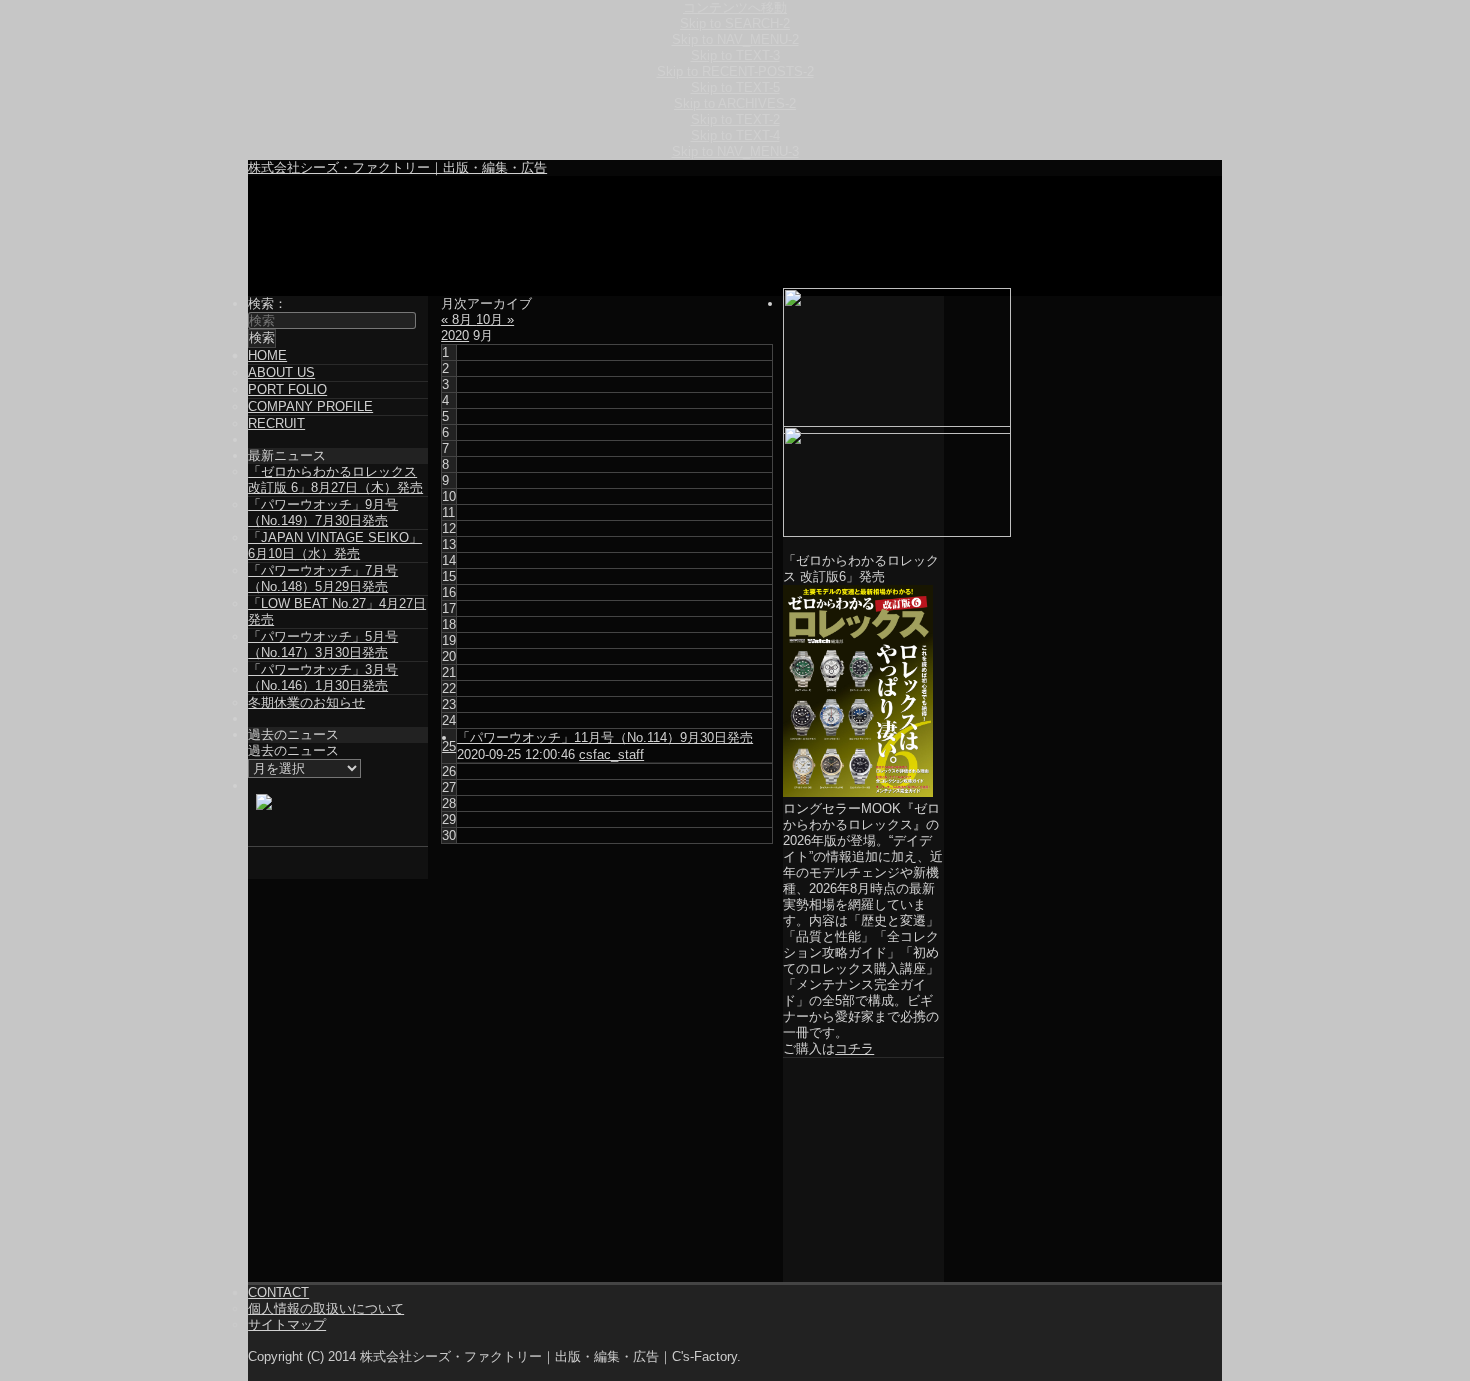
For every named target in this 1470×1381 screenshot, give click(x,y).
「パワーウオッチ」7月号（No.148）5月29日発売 (323, 578)
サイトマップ (287, 1324)
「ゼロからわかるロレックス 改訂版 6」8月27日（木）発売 (335, 479)
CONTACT (278, 1292)
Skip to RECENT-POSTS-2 (735, 71)
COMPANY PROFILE (310, 406)
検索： (267, 303)
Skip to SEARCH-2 (735, 23)
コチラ (854, 1048)
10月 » (495, 319)
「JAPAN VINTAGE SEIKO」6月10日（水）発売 (335, 545)
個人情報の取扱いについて (326, 1308)
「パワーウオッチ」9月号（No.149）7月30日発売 (323, 512)
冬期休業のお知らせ (306, 702)
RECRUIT (276, 423)
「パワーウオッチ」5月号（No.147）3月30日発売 (323, 644)
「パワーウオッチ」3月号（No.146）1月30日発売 (323, 677)
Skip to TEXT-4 (735, 135)
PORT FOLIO (287, 389)
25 (449, 746)
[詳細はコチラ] (863, 481)
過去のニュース (293, 750)
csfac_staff (611, 754)
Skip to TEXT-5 (735, 87)
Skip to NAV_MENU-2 (735, 39)
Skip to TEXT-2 (735, 119)
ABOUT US (281, 372)
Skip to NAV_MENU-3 (735, 151)
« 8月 (458, 319)
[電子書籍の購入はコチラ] (863, 361)
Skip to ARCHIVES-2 (735, 103)
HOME (267, 355)
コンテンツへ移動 (735, 7)
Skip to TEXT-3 (735, 55)
